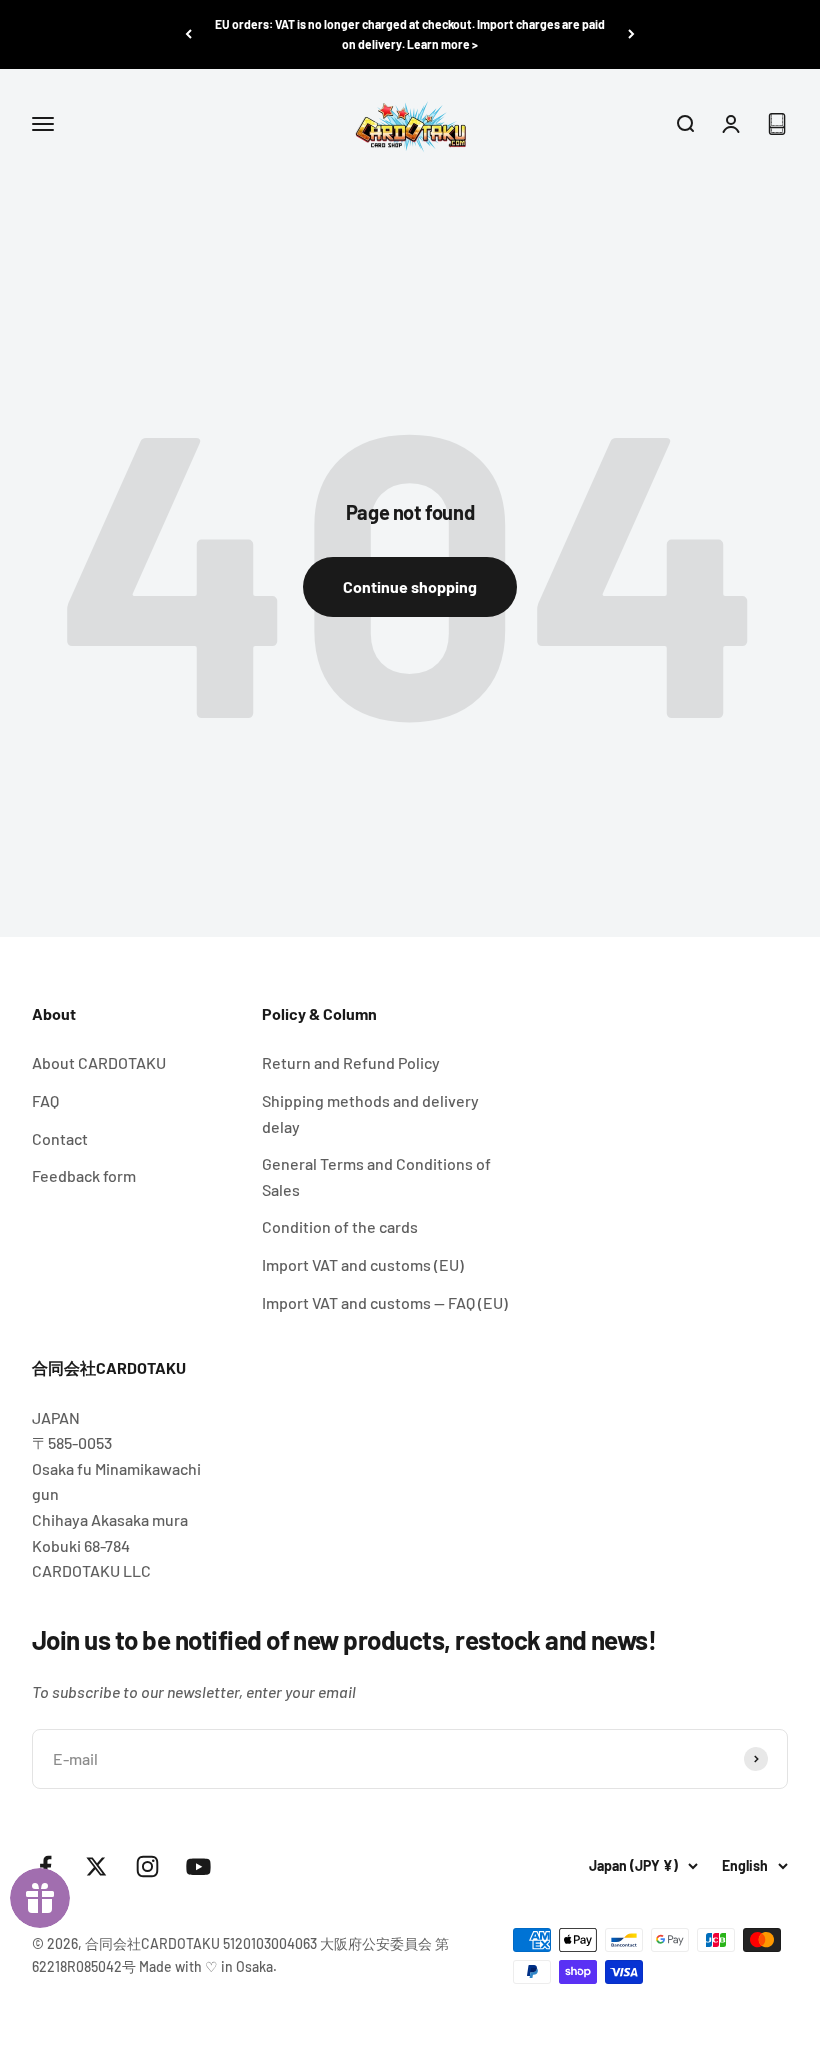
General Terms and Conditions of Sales (376, 1176)
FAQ (45, 1100)
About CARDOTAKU (99, 1062)
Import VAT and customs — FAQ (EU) (385, 1302)
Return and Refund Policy (351, 1062)
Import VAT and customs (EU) (363, 1264)
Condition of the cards (340, 1226)
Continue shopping (410, 586)
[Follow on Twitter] (96, 1866)
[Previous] (188, 34)
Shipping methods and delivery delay (370, 1113)
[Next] (631, 34)
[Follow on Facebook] (45, 1866)
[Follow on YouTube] (198, 1866)
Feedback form (84, 1175)
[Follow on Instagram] (147, 1866)
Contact (60, 1138)
